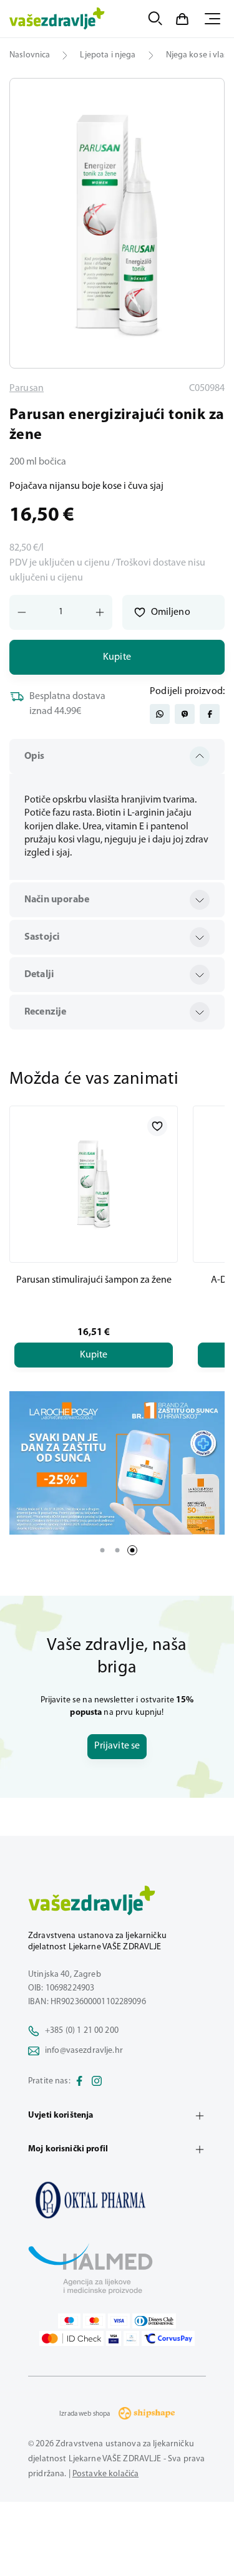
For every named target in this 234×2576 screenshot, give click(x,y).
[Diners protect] (131, 2338)
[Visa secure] (114, 2338)
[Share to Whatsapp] (160, 714)
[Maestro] (69, 2321)
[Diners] (154, 2321)
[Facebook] (79, 2082)
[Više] (117, 1463)
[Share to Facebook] (210, 714)
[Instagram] (97, 2082)
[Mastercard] (94, 2321)
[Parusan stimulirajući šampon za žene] (94, 1184)
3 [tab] (132, 1550)
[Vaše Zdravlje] (57, 19)
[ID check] (71, 2338)
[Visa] (119, 2321)
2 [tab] (117, 1550)
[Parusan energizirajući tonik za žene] (117, 2200)
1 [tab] (102, 1550)
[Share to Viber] (185, 714)
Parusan (27, 388)
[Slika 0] (117, 223)
